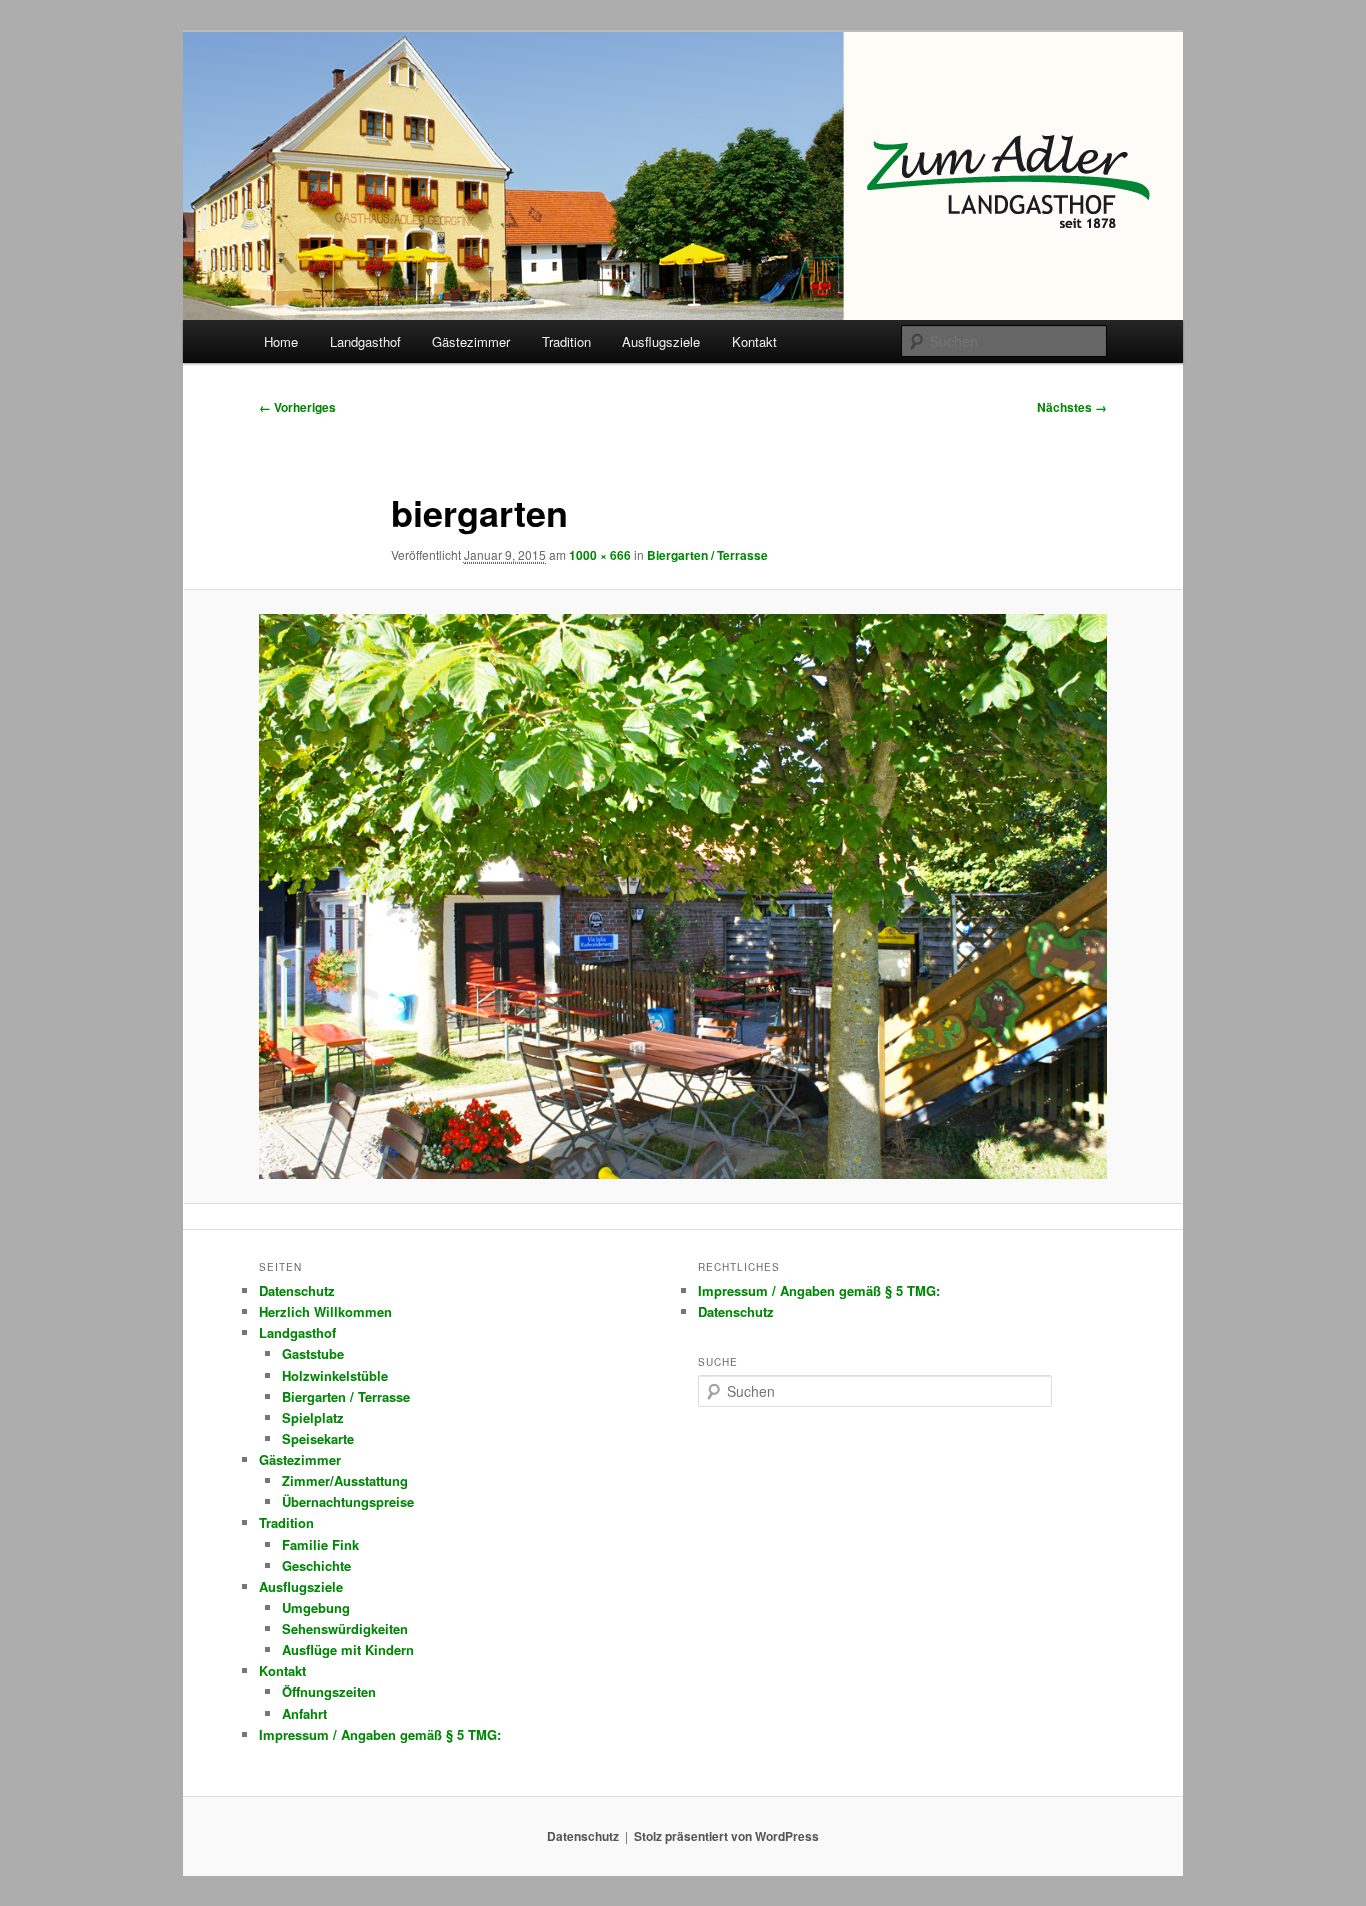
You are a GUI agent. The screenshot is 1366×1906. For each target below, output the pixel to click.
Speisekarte (318, 1438)
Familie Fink (320, 1544)
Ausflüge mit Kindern (348, 1649)
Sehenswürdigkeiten (345, 1628)
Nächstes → (1072, 407)
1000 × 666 (600, 555)
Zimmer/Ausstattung (345, 1480)
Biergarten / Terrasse (707, 555)
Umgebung (316, 1607)
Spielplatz (313, 1417)
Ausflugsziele (661, 341)
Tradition (566, 341)
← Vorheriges (297, 407)
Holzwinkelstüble (335, 1375)
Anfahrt (304, 1713)
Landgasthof (365, 341)
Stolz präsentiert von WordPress (726, 1836)
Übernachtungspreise (348, 1501)
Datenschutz (297, 1290)
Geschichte (316, 1565)
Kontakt (754, 341)
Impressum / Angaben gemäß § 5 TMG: (380, 1734)
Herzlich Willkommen (325, 1311)
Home (281, 341)
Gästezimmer (471, 341)
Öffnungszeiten (329, 1691)
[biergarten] (683, 896)
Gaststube (313, 1353)
